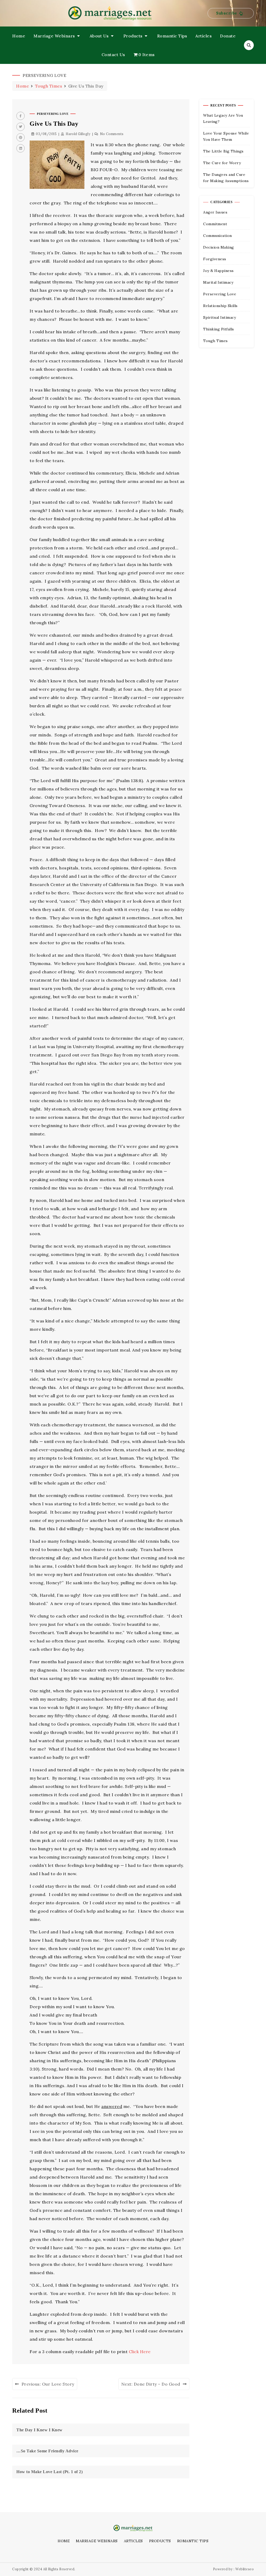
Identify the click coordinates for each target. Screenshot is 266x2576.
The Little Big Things (223, 151)
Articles (204, 36)
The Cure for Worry (222, 163)
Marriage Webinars (54, 36)
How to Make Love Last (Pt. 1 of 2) (49, 2472)
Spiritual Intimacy (220, 317)
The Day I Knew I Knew (39, 2430)
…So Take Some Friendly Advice (47, 2451)
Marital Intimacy (218, 282)
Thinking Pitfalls (219, 329)
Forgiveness (215, 259)
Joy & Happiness (218, 271)
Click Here (140, 2352)
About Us (99, 36)
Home (19, 36)
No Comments (112, 134)
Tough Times (215, 341)
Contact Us (113, 55)
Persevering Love (53, 114)
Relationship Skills (220, 306)
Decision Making (219, 247)
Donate (228, 36)
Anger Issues (215, 212)
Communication (218, 236)
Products (133, 36)
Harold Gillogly (78, 134)
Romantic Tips (172, 36)
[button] (231, 13)
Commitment (215, 224)
